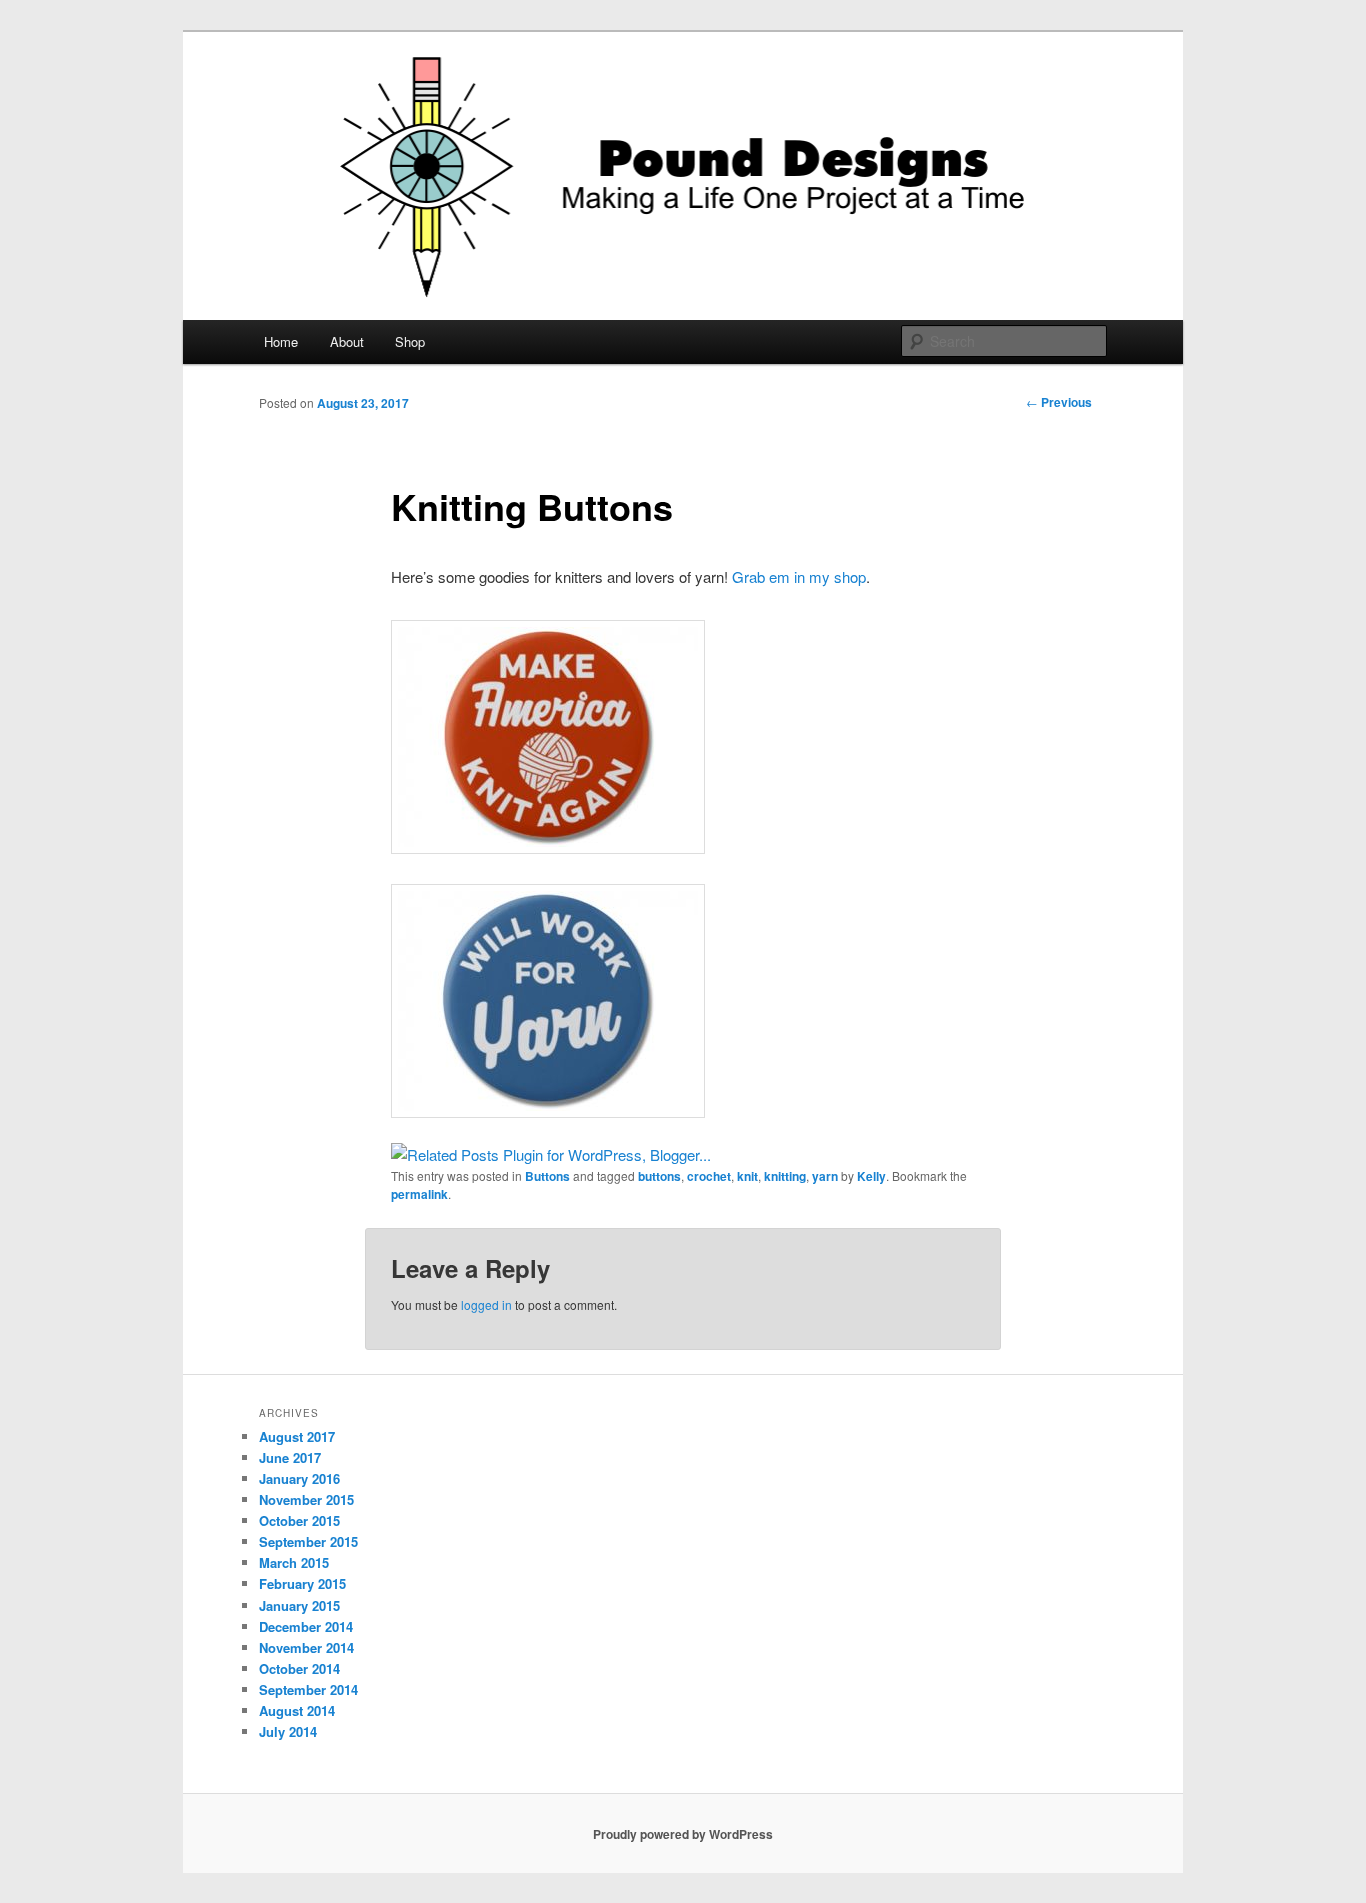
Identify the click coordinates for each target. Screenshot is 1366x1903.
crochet (709, 1176)
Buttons (547, 1176)
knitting (785, 1176)
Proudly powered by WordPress (683, 1834)
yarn (825, 1176)
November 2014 (306, 1647)
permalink (419, 1194)
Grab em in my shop (799, 576)
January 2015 (299, 1605)
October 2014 (299, 1668)
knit (747, 1176)
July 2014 (288, 1731)
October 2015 (299, 1520)
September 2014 (308, 1689)
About (347, 341)
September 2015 (308, 1541)
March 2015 (294, 1562)
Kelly (871, 1176)
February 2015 (302, 1583)
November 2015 (306, 1499)
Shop (410, 341)
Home (281, 341)
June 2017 (290, 1457)
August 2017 (297, 1436)
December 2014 (306, 1626)
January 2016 (299, 1478)
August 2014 (297, 1710)
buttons (659, 1176)
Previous (1059, 402)
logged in (486, 1304)
